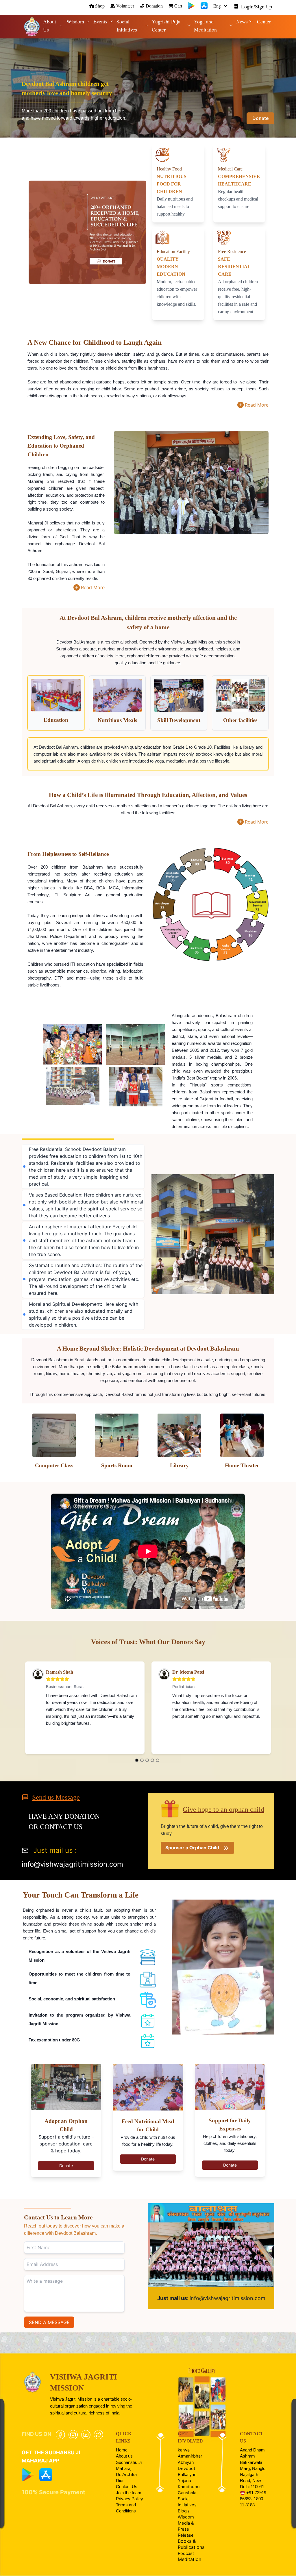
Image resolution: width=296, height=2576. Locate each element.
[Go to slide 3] (147, 1760)
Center (264, 21)
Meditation (189, 2559)
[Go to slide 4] (152, 1760)
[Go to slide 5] (158, 1760)
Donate (260, 118)
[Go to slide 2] (142, 1760)
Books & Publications (191, 2544)
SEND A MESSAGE (49, 2322)
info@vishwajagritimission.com (211, 2298)
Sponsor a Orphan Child (192, 1848)
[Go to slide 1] (137, 1760)
